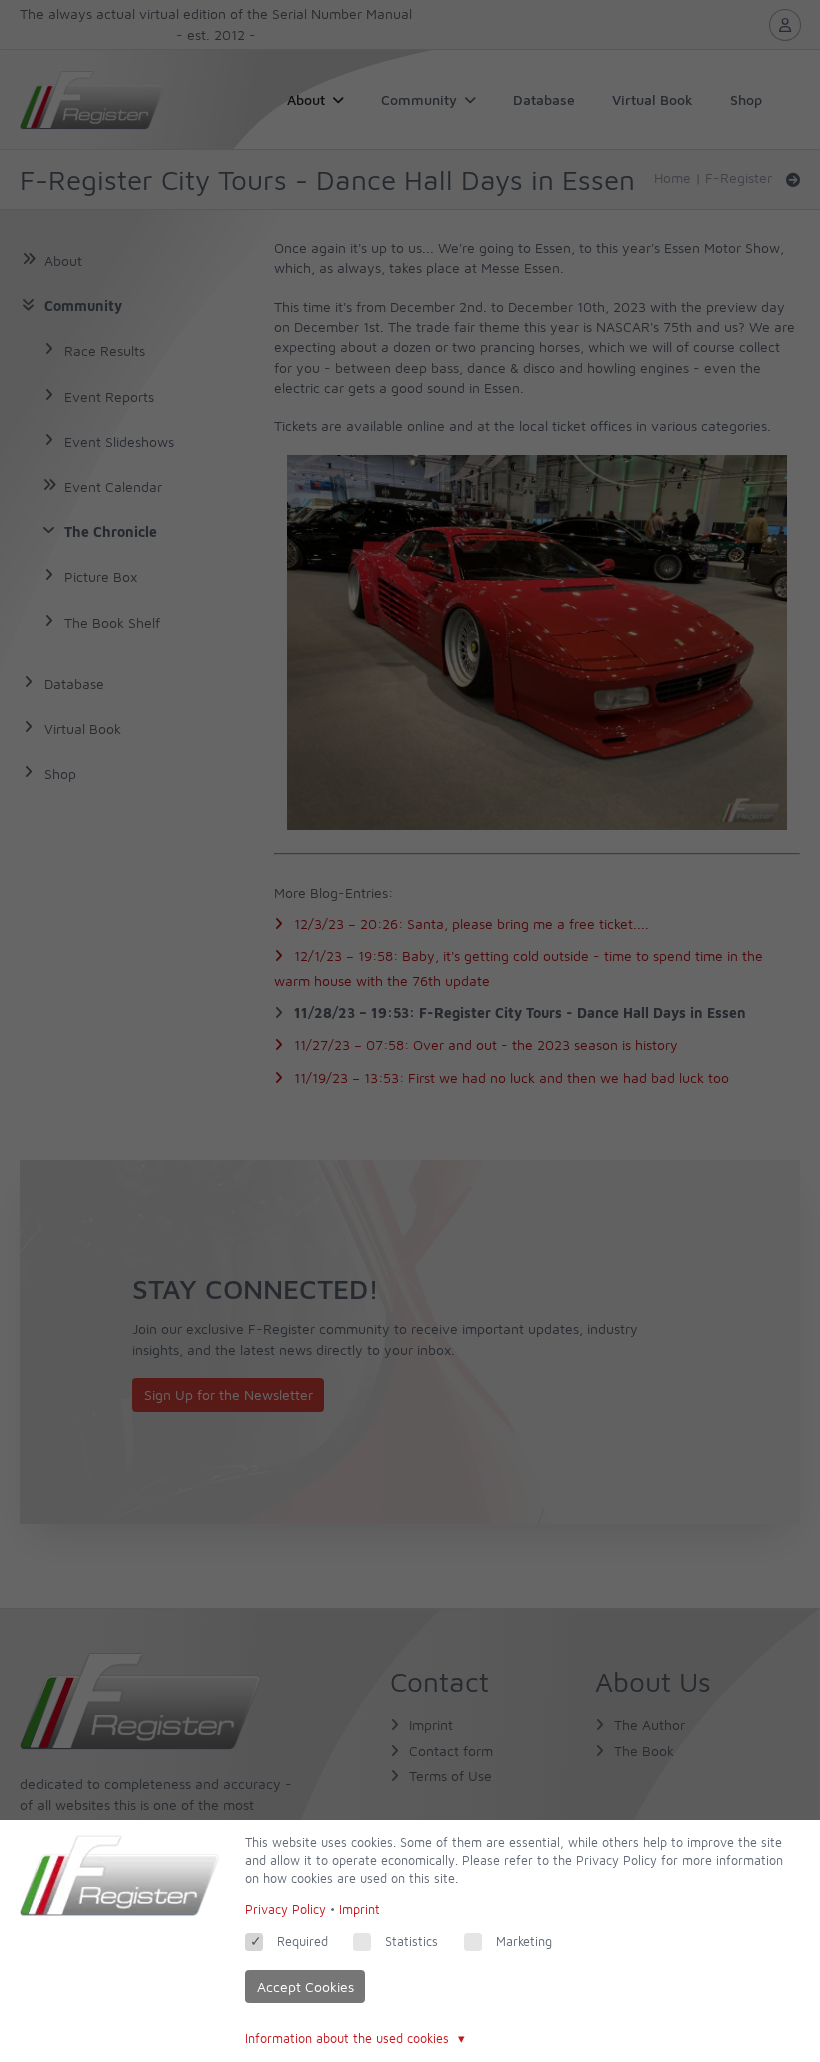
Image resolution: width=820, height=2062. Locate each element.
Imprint (359, 1909)
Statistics (411, 1941)
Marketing (524, 1941)
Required (302, 1941)
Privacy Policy (285, 1909)
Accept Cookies (305, 1986)
